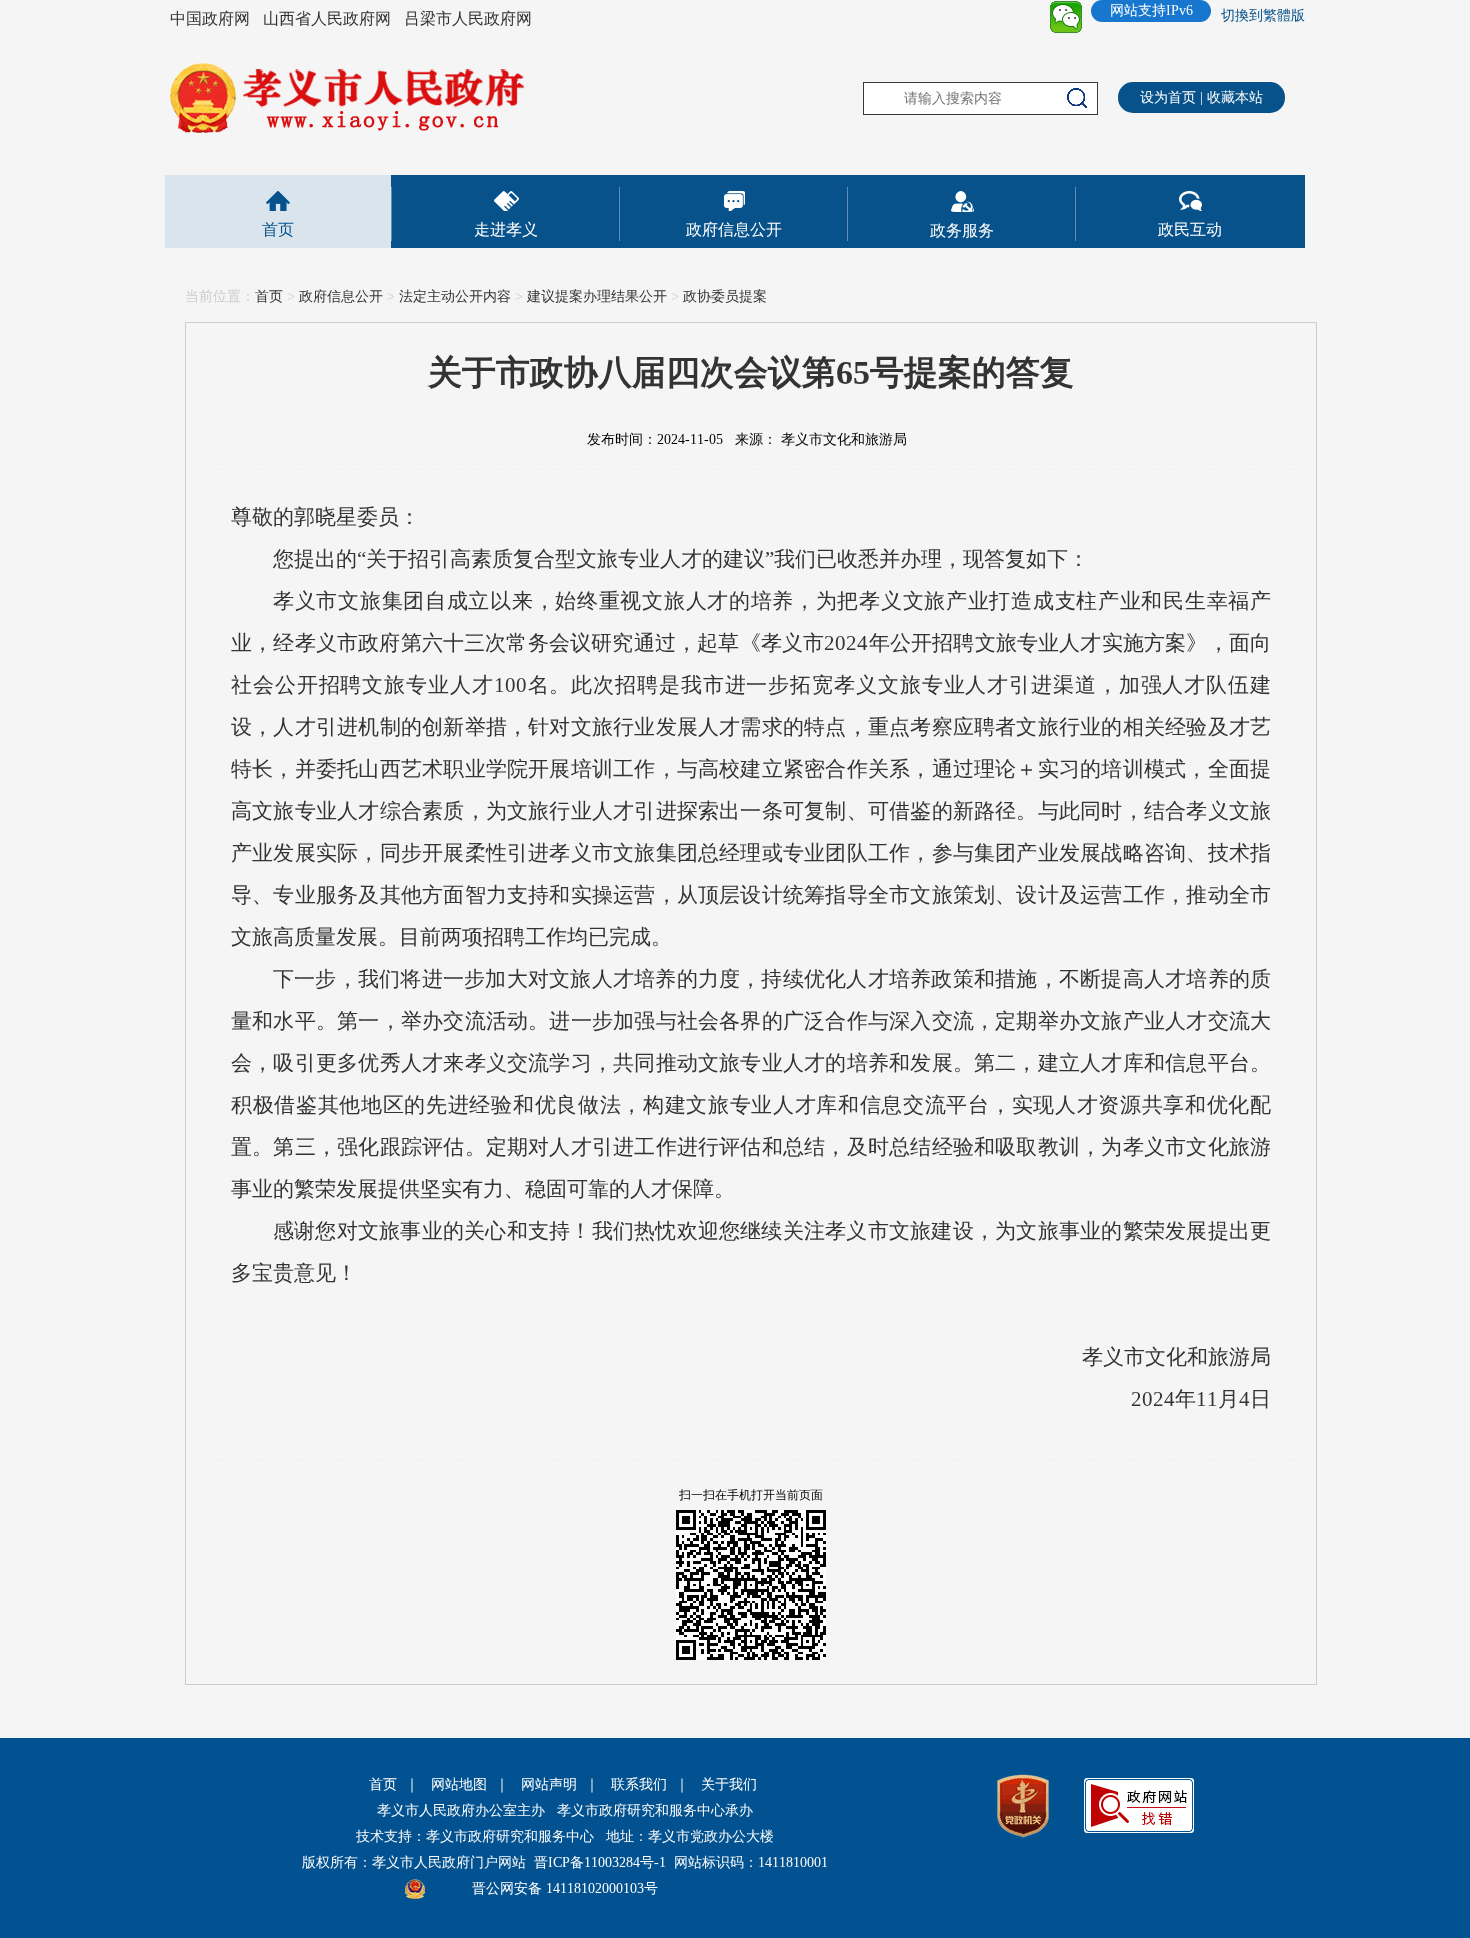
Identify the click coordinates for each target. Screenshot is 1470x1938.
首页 (278, 229)
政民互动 (1190, 229)
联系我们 (639, 1784)
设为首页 (1168, 97)
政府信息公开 (734, 229)
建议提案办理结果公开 (597, 296)
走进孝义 (506, 229)
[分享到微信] (1066, 17)
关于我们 (729, 1784)
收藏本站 (1235, 97)
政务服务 (962, 230)
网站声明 (549, 1784)
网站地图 (459, 1784)
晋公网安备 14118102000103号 (565, 1888)
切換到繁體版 (1263, 15)
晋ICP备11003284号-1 (600, 1862)
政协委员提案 (725, 296)
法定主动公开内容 (455, 296)
